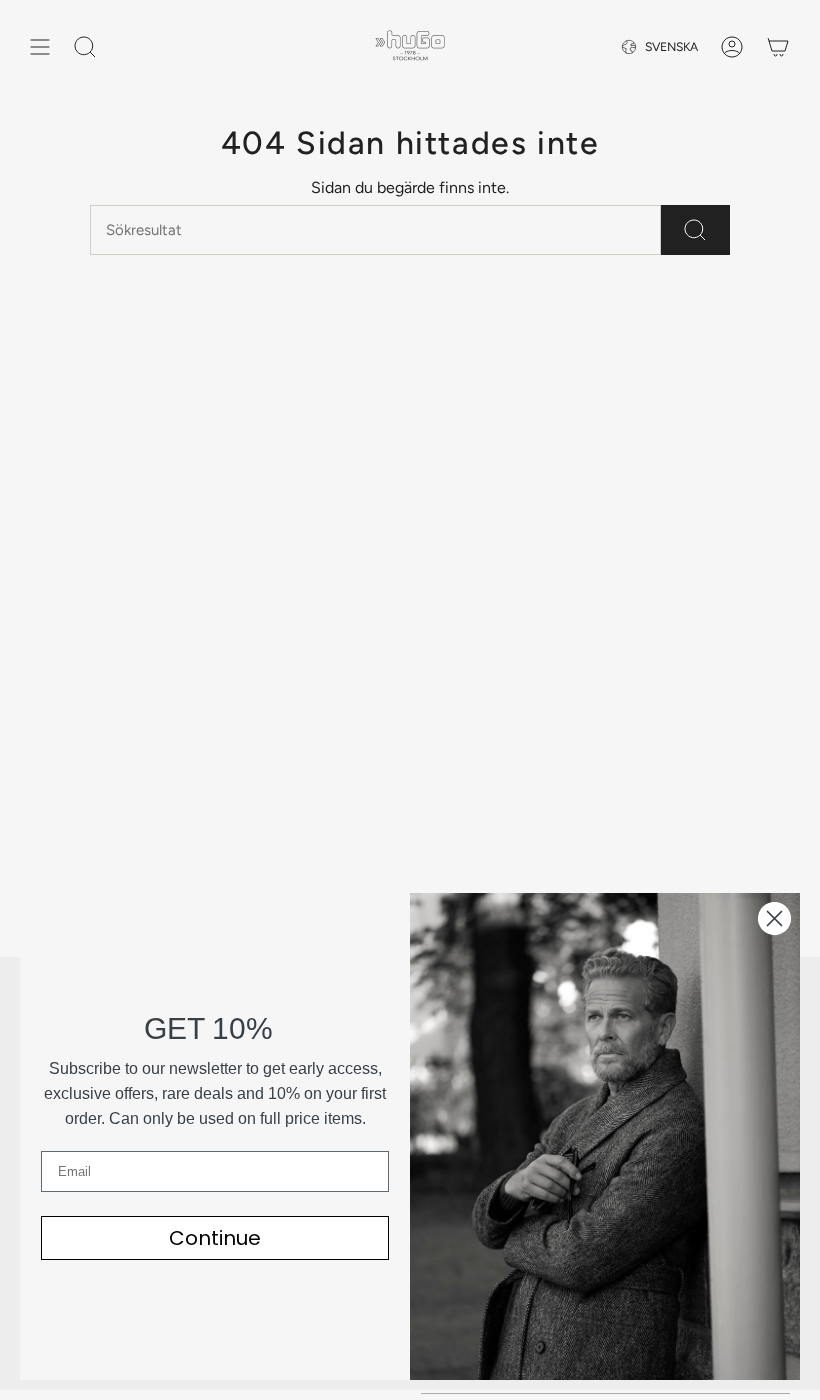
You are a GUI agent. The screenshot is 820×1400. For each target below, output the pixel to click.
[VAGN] (778, 47)
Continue (215, 1238)
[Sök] (695, 230)
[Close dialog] (774, 918)
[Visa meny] (40, 47)
